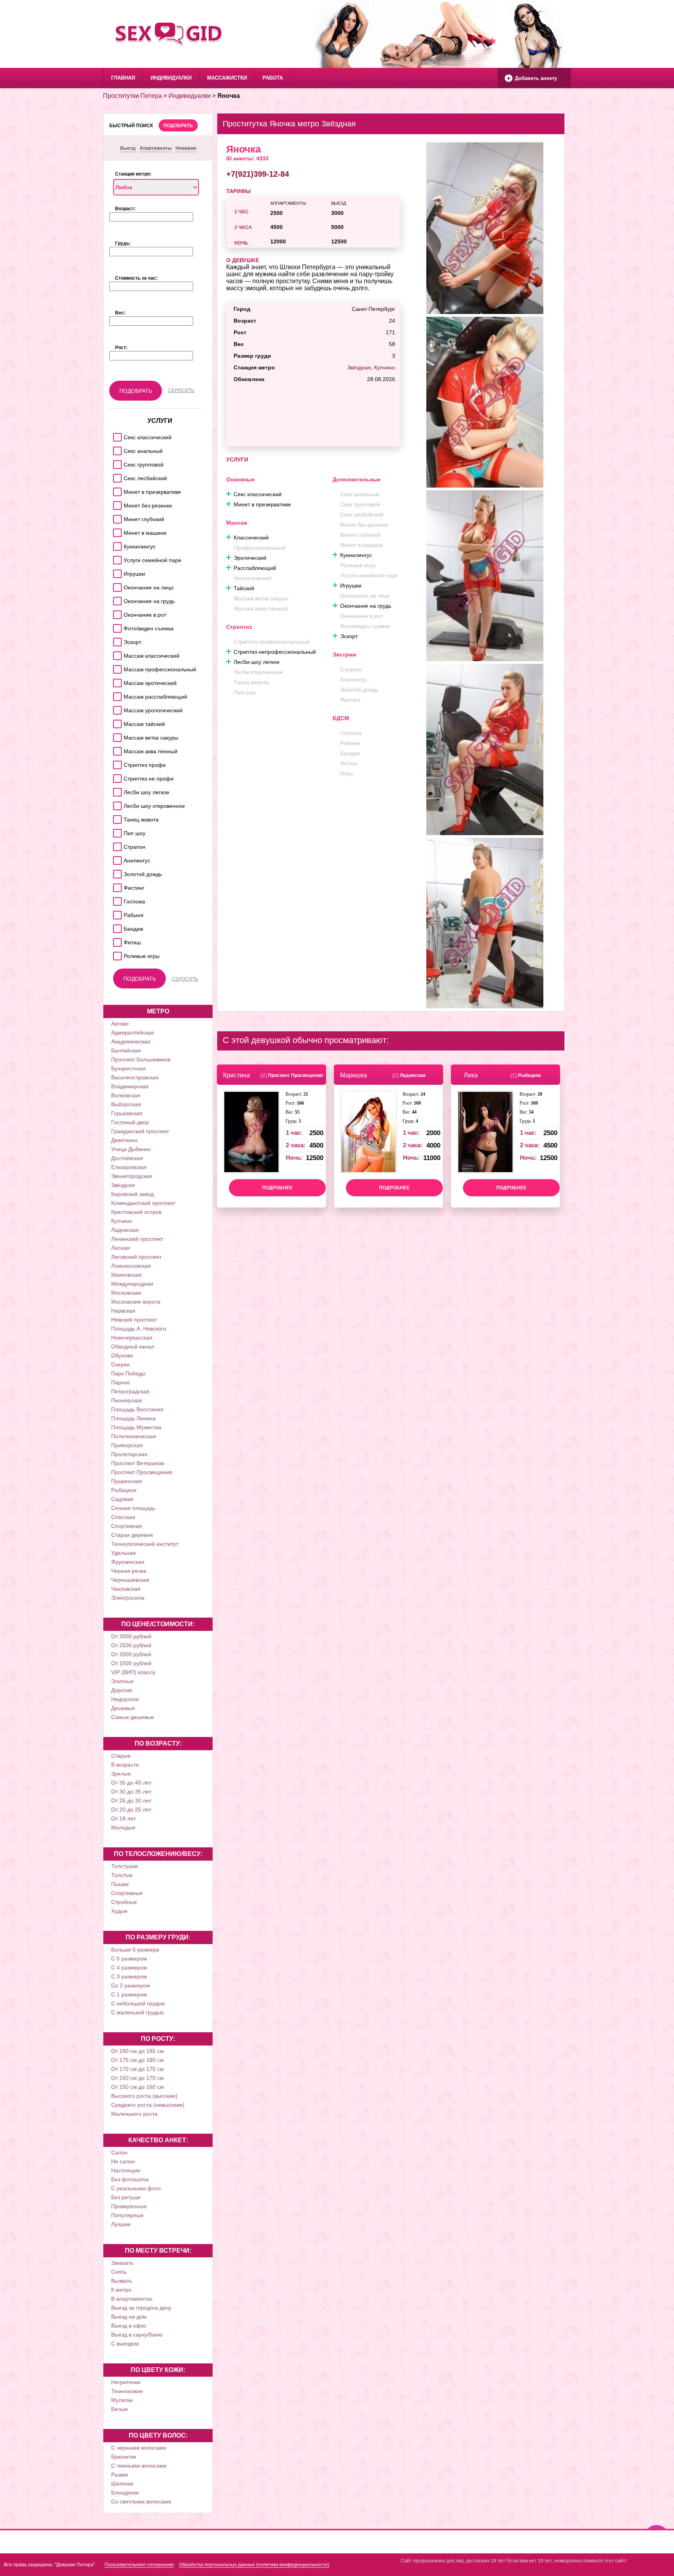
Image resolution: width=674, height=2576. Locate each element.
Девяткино (124, 1140)
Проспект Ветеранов (137, 1463)
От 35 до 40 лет (131, 1783)
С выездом (125, 2344)
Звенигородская (132, 1176)
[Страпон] (116, 845)
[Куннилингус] (116, 544)
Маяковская (126, 1275)
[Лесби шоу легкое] (116, 790)
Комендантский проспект (143, 1203)
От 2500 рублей (131, 1645)
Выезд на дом (129, 2317)
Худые (119, 1911)
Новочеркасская (132, 1338)
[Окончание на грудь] (116, 599)
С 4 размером (129, 1967)
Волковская (126, 1095)
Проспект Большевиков (141, 1059)
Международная (132, 1284)
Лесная (121, 1248)
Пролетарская (129, 1454)
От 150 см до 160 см (137, 2087)
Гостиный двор (130, 1122)
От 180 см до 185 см (137, 2051)
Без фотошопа (130, 2179)
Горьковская (127, 1113)
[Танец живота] (116, 817)
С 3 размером (129, 1976)
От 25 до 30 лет (131, 1801)
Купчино (122, 1221)
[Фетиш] (116, 940)
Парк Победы (128, 1373)
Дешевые (123, 1708)
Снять (119, 2272)
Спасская (123, 1517)
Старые (121, 1756)
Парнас (121, 1382)
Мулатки (122, 2400)
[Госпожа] (116, 899)
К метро (121, 2290)
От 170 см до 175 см (137, 2069)
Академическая (131, 1041)
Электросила (128, 1598)
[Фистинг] (116, 886)
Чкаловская (126, 1589)
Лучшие (121, 2224)
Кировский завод (132, 1194)
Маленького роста (134, 2114)
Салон (119, 2152)
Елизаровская (129, 1167)
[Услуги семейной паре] (116, 558)
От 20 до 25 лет (131, 1810)
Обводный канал (133, 1347)
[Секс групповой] (116, 462)
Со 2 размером (131, 1985)
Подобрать (178, 126)
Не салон (123, 2161)
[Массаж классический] (116, 654)
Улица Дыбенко (131, 1149)
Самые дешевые (133, 1717)
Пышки (120, 1884)
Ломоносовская (131, 1266)
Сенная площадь (133, 1508)
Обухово (122, 1355)
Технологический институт (145, 1544)
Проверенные (129, 2206)
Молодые (123, 1827)
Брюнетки (124, 2457)
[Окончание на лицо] (116, 585)
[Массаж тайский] (116, 722)
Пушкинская (127, 1481)
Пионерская (127, 1400)
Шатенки (122, 2484)
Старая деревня (132, 1535)
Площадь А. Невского (139, 1329)
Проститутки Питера (132, 96)
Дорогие (122, 1690)
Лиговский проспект (136, 1257)
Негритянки (126, 2382)
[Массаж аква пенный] (116, 749)
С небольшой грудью (138, 2003)
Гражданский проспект (140, 1131)
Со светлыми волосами (141, 2501)
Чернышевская (130, 1580)
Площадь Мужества (136, 1427)
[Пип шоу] (116, 831)
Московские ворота (136, 1302)
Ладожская (125, 1230)
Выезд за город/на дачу (141, 2308)
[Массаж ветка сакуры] (116, 735)
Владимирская (130, 1086)
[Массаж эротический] (116, 681)
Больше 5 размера (135, 1950)
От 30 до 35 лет (131, 1792)
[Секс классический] (116, 435)
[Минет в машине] (116, 531)
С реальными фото (136, 2188)
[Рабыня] (116, 913)
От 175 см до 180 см (137, 2060)
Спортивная (127, 1526)
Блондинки (125, 2493)
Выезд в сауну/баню (137, 2335)
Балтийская (126, 1050)
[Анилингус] (116, 858)
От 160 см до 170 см (137, 2078)
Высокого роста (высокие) (144, 2096)
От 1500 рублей (131, 1663)
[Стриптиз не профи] (116, 776)
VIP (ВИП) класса (133, 1672)
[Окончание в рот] (116, 613)
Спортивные (127, 1893)
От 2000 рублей (131, 1654)
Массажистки (227, 78)
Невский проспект (134, 1320)
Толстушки (125, 1866)
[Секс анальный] (116, 449)
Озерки (120, 1364)
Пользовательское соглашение (139, 2565)
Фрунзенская (128, 1562)
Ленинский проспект (137, 1239)
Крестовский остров (136, 1212)
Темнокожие (127, 2391)
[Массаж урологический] (116, 708)
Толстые (122, 1875)
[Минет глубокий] (116, 517)
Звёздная (123, 1185)
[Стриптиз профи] (116, 763)
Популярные (127, 2215)
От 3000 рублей (131, 1636)
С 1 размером (129, 1994)
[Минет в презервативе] (116, 490)
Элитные (122, 1681)
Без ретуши (126, 2197)
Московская (126, 1293)
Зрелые (121, 1774)
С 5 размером (129, 1959)
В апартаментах (132, 2299)
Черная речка (129, 1571)
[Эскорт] (116, 640)
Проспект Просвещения (142, 1472)
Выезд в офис (129, 2326)
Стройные (124, 1902)
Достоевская (127, 1158)
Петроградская (130, 1391)
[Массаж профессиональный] (116, 667)
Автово (120, 1024)
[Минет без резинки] (116, 503)
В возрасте (125, 1765)
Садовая (122, 1499)
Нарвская (123, 1311)
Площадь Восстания (137, 1409)
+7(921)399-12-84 (258, 174)
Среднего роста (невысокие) (148, 2105)
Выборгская (126, 1104)
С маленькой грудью (137, 2012)
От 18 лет (123, 1818)
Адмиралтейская (133, 1033)
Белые (120, 2409)
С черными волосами (139, 2448)
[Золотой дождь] (116, 872)
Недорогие (125, 1699)
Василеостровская (135, 1077)
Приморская (127, 1445)
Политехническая (134, 1436)
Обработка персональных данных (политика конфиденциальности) (254, 2565)
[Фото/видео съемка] (116, 626)
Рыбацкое (124, 1490)
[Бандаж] (116, 927)
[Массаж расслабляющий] (116, 695)
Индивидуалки (171, 78)
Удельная (123, 1553)
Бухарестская (129, 1068)
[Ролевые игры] (116, 954)
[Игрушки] (116, 572)
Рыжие (120, 2475)
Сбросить (181, 390)
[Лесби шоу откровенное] (116, 804)
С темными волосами (139, 2466)
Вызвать (121, 2281)
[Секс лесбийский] (116, 476)
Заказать (122, 2263)
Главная (123, 78)
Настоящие (126, 2170)
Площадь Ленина (133, 1418)
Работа (273, 78)
